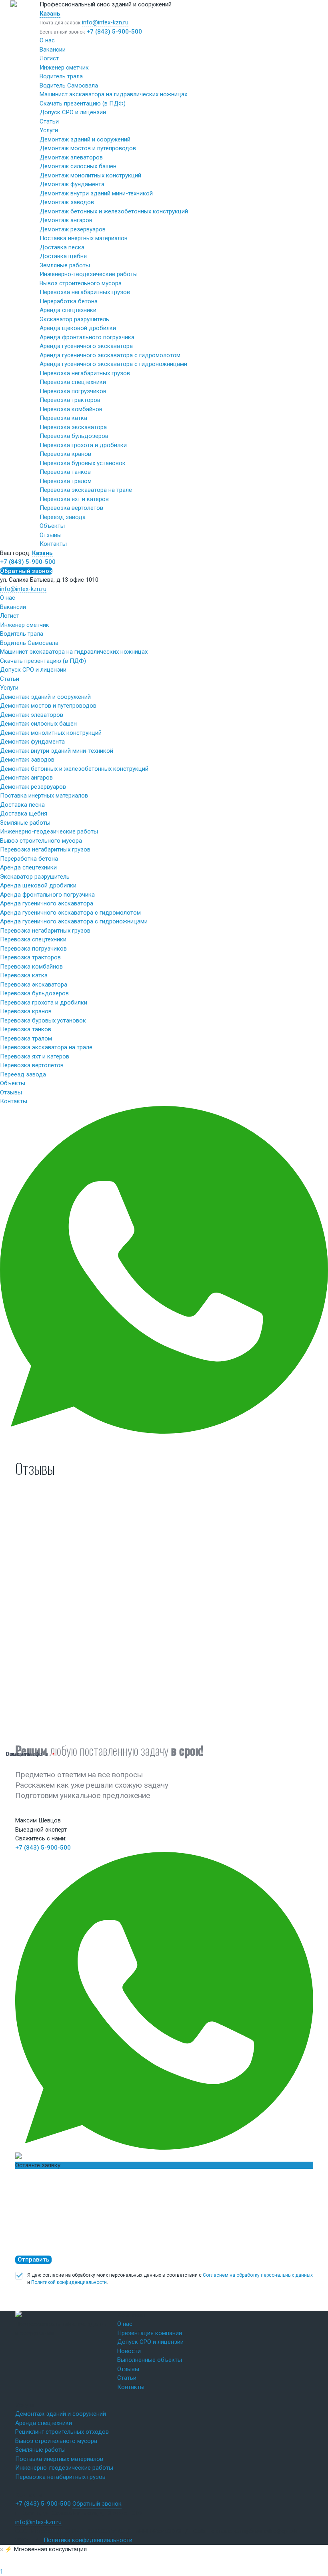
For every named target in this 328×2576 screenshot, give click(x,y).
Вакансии (53, 50)
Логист (49, 58)
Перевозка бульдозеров (74, 436)
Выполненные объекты (150, 2360)
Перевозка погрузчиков (73, 391)
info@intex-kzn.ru (105, 22)
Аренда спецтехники (68, 310)
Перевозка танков (65, 472)
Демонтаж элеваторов (71, 157)
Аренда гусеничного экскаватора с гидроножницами (113, 364)
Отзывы (51, 535)
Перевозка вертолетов (71, 508)
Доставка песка (62, 247)
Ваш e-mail (19, 1754)
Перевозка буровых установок (83, 463)
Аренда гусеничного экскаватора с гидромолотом (110, 355)
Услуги (49, 130)
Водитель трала (61, 76)
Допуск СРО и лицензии (73, 112)
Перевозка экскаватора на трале (86, 490)
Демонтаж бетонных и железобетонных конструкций (114, 211)
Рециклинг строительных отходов (62, 2432)
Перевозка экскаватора (73, 427)
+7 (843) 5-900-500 (114, 32)
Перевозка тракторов (70, 400)
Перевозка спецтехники (73, 382)
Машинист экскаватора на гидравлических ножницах (113, 94)
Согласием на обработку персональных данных (258, 2275)
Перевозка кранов (65, 454)
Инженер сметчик (64, 68)
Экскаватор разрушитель (74, 319)
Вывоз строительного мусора (81, 283)
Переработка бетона (69, 301)
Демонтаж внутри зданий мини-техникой (96, 193)
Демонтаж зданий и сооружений (85, 139)
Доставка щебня (63, 256)
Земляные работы (65, 265)
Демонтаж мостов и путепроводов (88, 148)
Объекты (52, 526)
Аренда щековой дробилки (78, 328)
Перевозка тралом (66, 481)
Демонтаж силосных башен (78, 166)
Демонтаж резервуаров (73, 229)
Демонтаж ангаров (66, 220)
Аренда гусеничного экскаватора (86, 346)
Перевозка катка (63, 418)
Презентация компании (150, 2333)
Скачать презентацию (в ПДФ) (83, 103)
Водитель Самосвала (69, 86)
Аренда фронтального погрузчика (87, 337)
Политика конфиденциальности (88, 2540)
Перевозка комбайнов (71, 409)
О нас (47, 40)
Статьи (49, 121)
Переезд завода (63, 517)
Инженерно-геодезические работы (89, 274)
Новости (129, 2351)
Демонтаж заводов (67, 202)
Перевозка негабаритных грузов (85, 292)
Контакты (53, 544)
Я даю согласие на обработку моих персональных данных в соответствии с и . (170, 2279)
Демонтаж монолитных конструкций (90, 175)
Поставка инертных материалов (84, 238)
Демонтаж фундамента (72, 184)
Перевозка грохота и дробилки (83, 445)
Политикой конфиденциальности (69, 2282)
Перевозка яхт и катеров (74, 499)
